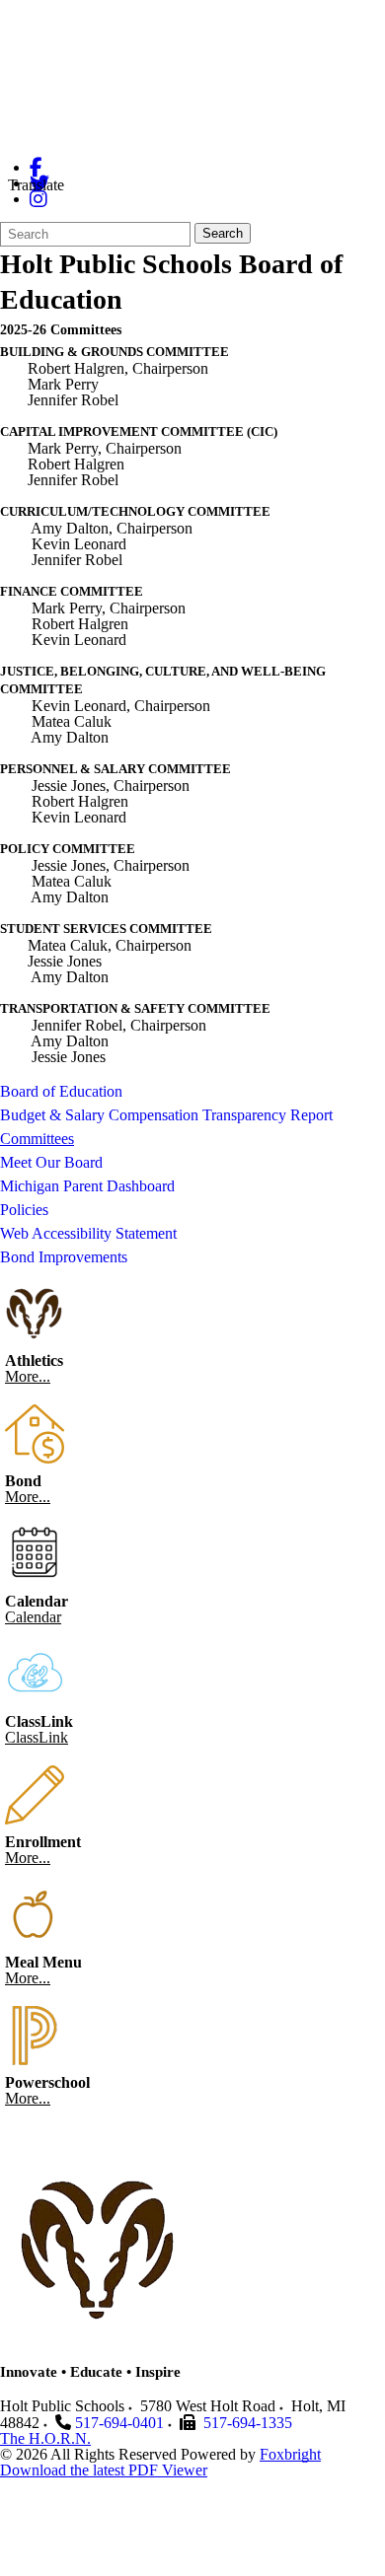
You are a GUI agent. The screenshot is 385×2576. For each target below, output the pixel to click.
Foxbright (290, 2454)
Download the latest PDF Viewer (104, 2470)
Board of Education (61, 1091)
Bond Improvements (64, 1257)
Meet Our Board (51, 1162)
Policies (24, 1210)
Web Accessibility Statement (88, 1233)
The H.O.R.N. (45, 2438)
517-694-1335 (248, 2423)
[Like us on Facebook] (36, 167)
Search (223, 233)
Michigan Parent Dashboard (87, 1186)
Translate (36, 185)
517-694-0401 (119, 2423)
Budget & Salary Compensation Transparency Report (166, 1115)
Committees (37, 1139)
